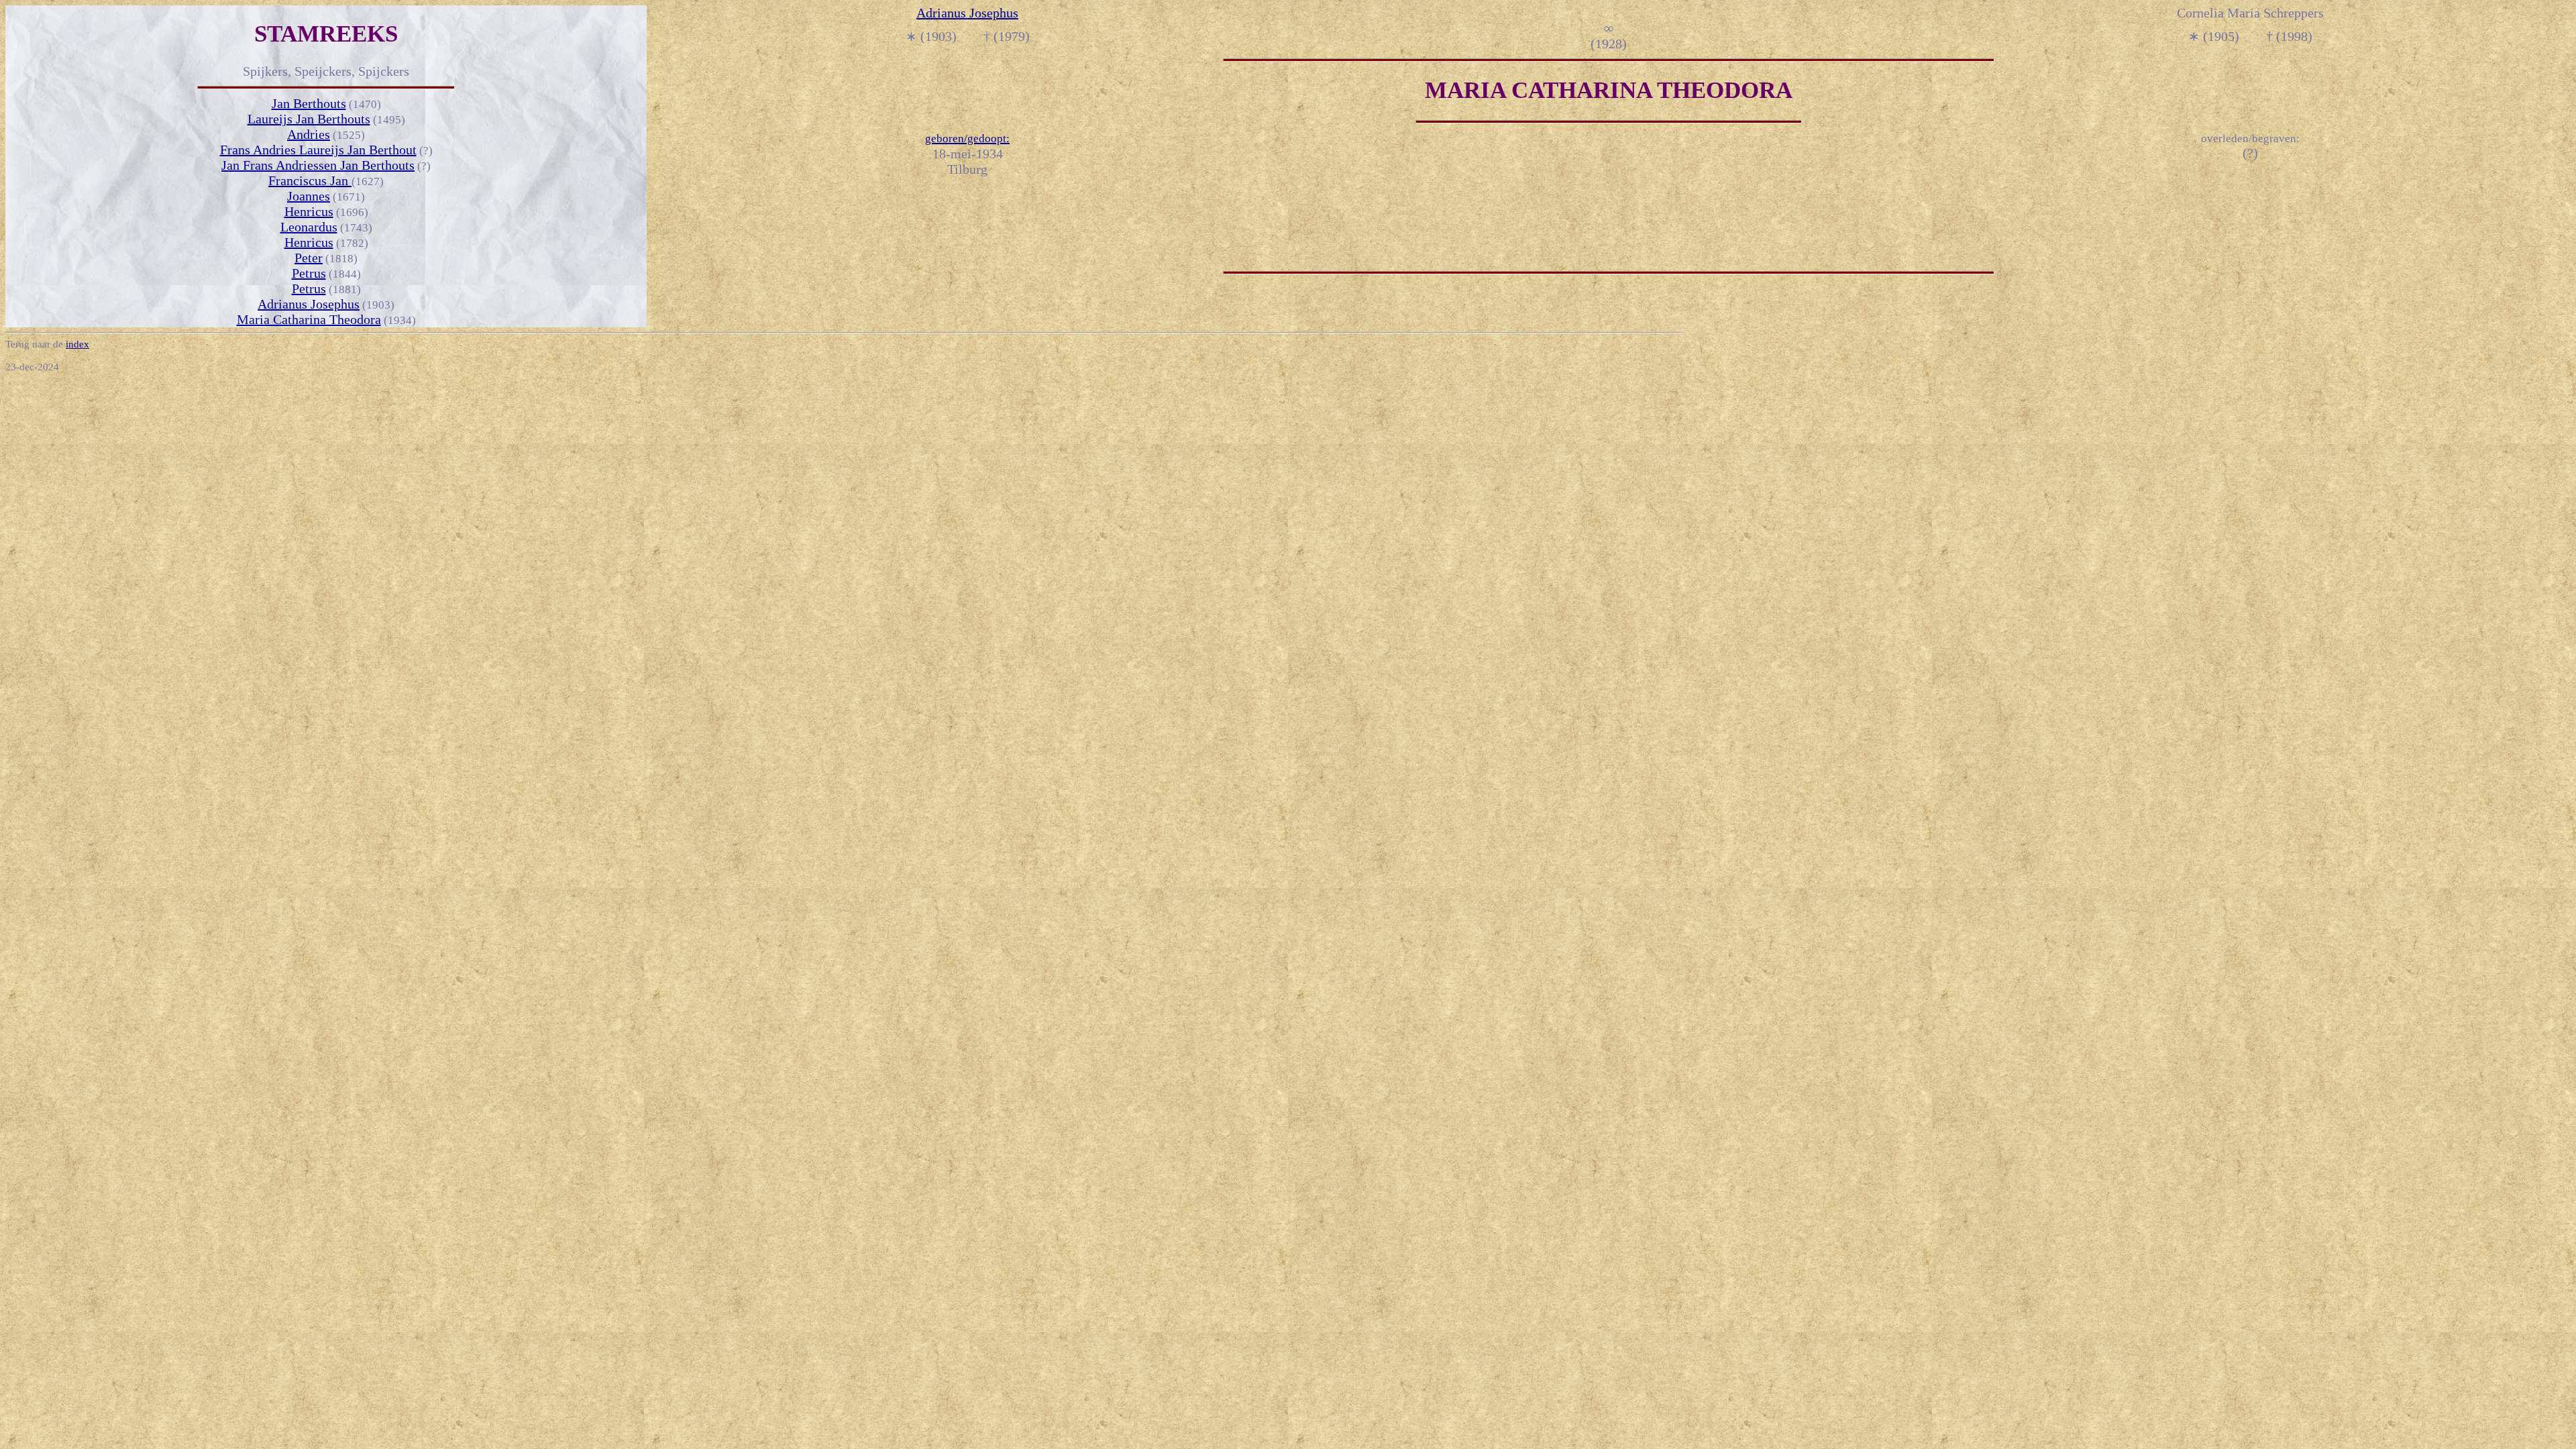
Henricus (309, 211)
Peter (309, 258)
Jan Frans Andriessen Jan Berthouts (318, 165)
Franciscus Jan (310, 180)
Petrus (309, 273)
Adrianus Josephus (309, 304)
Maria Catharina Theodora (309, 319)
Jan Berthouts (309, 103)
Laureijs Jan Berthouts (309, 119)
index (77, 344)
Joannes (309, 196)
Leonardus (309, 227)
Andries (309, 134)
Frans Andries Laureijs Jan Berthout (318, 150)
